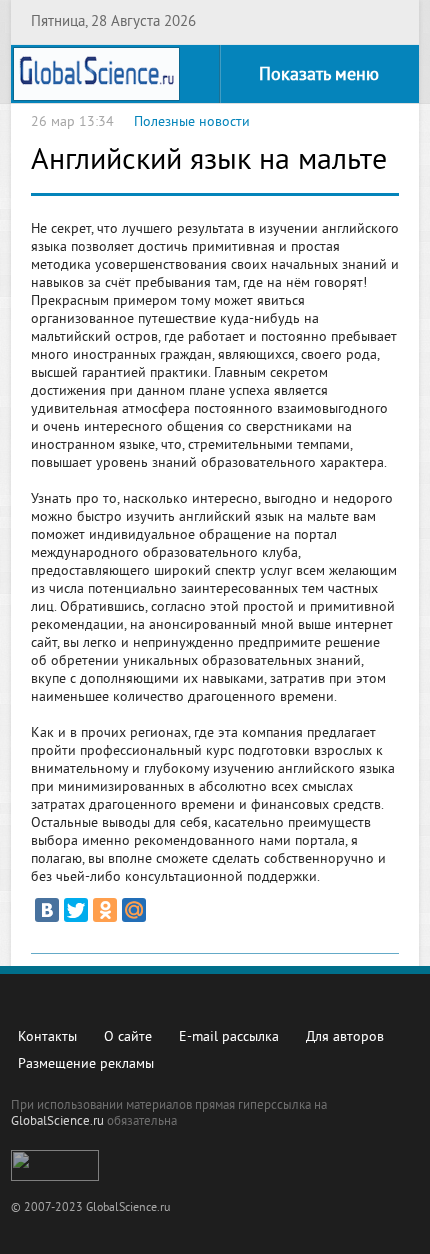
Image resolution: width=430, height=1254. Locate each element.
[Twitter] (76, 910)
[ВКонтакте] (47, 910)
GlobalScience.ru (57, 1122)
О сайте (128, 1037)
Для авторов (345, 1037)
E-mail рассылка (229, 1037)
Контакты (47, 1037)
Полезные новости (192, 122)
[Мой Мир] (134, 910)
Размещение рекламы (86, 1064)
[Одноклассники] (105, 910)
